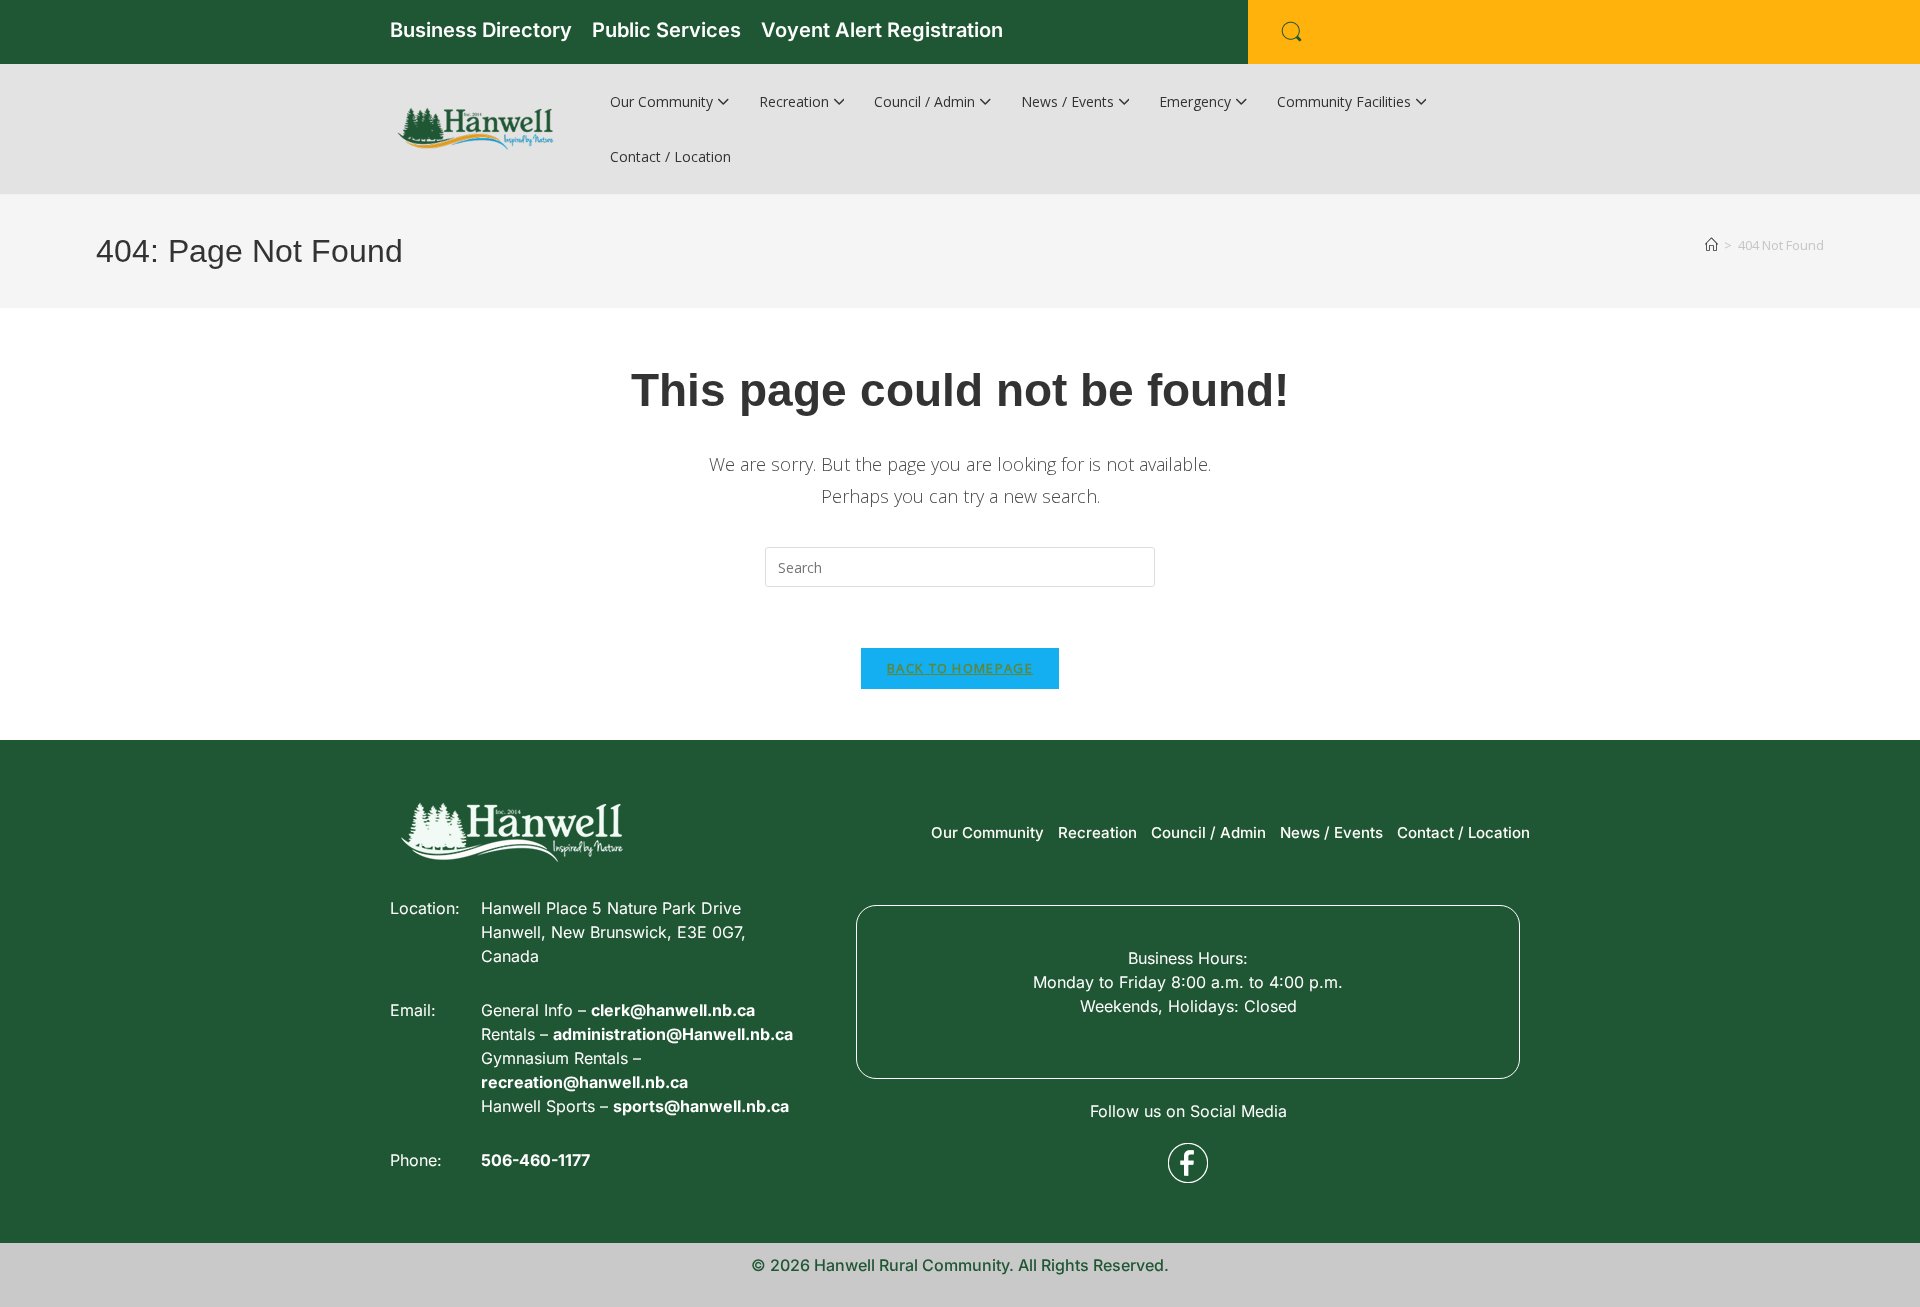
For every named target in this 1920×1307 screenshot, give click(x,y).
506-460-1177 (535, 1160)
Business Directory (481, 30)
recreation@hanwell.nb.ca (584, 1082)
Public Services (666, 30)
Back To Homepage (960, 668)
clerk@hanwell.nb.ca (673, 1010)
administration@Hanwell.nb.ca (673, 1034)
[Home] (1711, 245)
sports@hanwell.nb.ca (701, 1106)
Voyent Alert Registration (882, 30)
